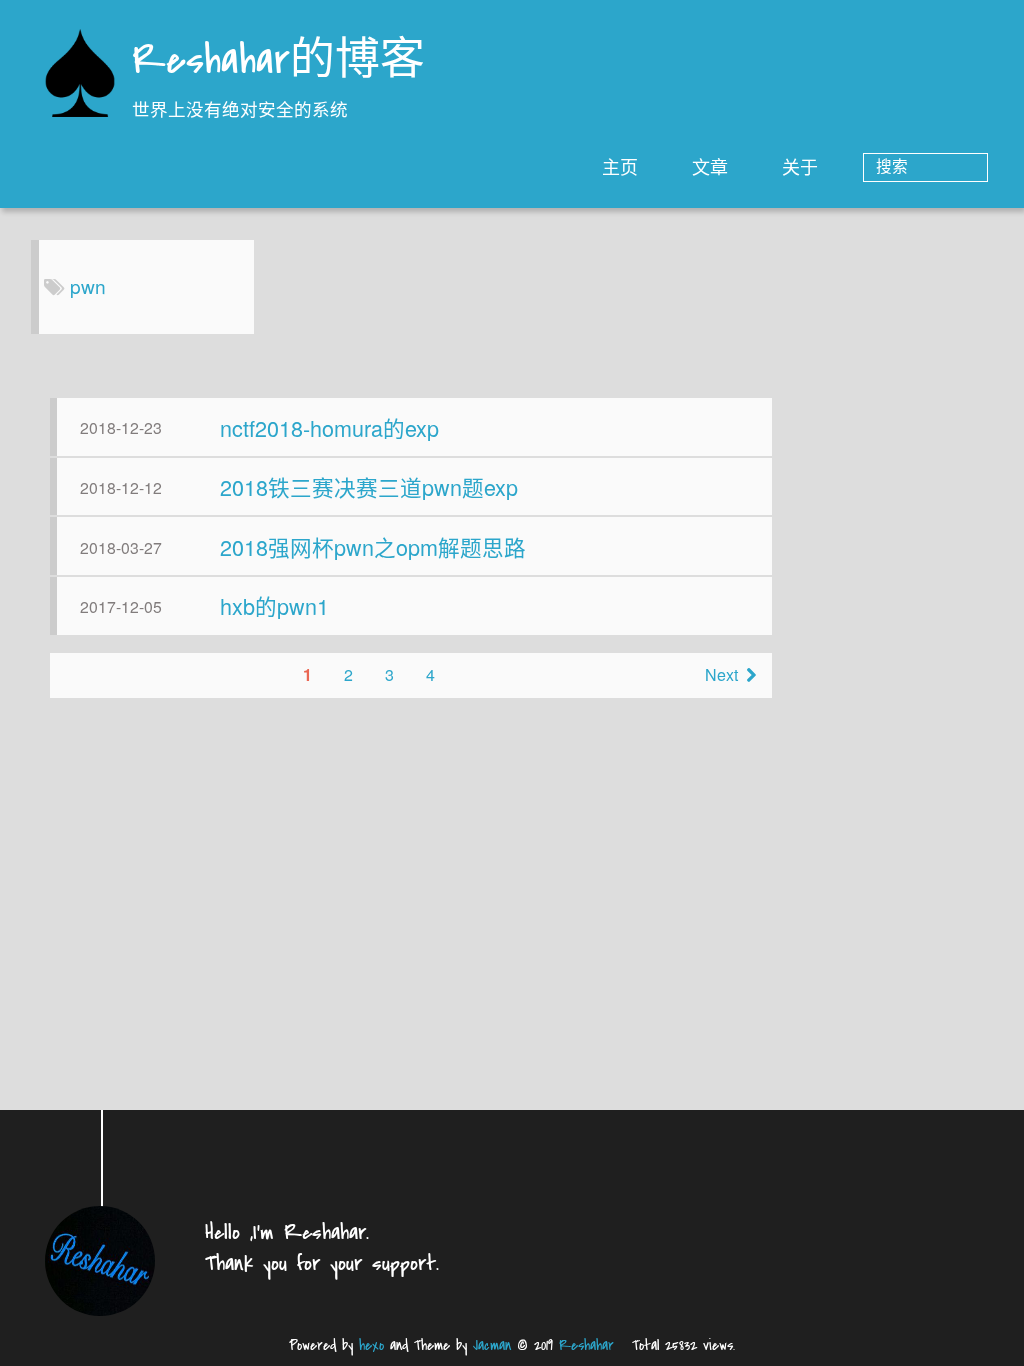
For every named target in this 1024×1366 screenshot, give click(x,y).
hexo (371, 1345)
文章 (710, 166)
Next (721, 674)
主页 (620, 166)
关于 (800, 166)
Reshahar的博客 (278, 62)
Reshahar (586, 1345)
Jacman (492, 1345)
